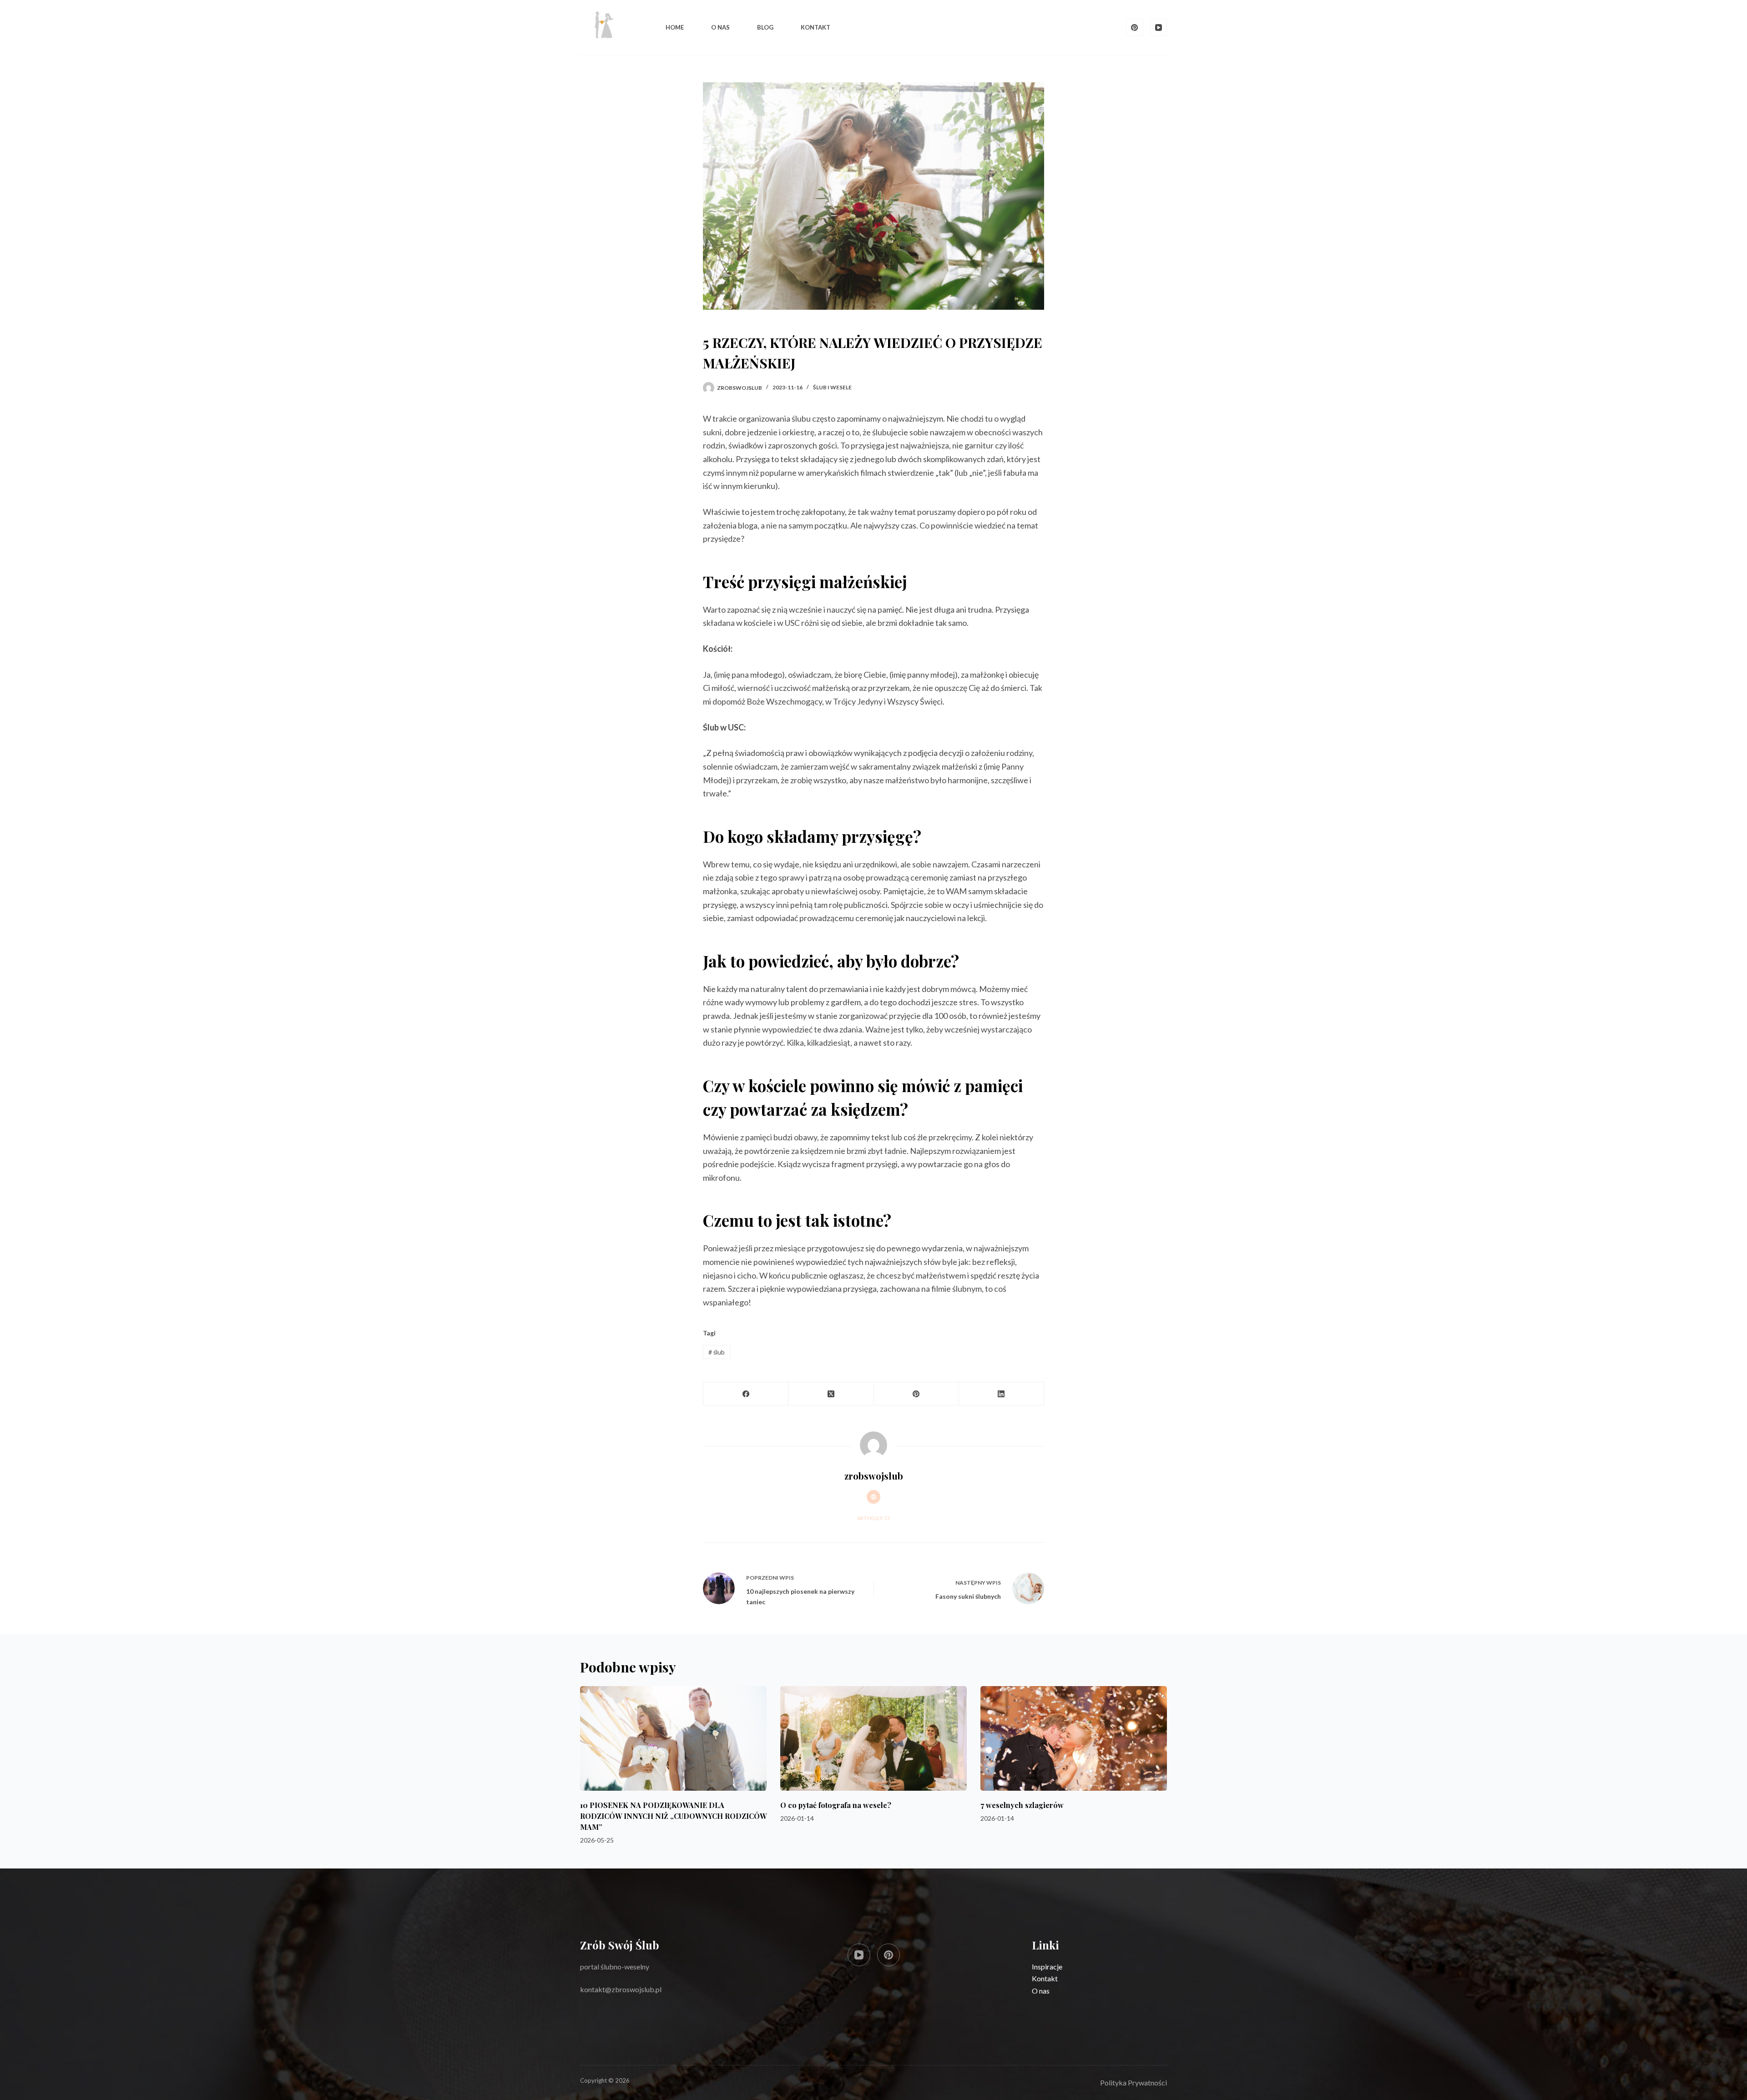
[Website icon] (873, 1497)
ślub (717, 1352)
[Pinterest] (1135, 27)
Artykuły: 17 (873, 1518)
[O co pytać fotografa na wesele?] (873, 1739)
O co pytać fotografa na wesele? (836, 1805)
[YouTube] (1159, 27)
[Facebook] (746, 1394)
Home (675, 27)
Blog (765, 27)
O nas (720, 27)
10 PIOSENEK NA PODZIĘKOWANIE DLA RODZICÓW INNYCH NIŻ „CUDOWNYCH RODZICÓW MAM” (673, 1816)
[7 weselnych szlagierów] (1074, 1739)
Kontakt (815, 27)
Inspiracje (1047, 1967)
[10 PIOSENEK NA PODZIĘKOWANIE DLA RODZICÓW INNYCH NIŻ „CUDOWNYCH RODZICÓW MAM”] (673, 1739)
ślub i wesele (832, 387)
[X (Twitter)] (831, 1394)
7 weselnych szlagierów (1022, 1805)
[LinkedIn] (1002, 1394)
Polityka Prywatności (1134, 2082)
